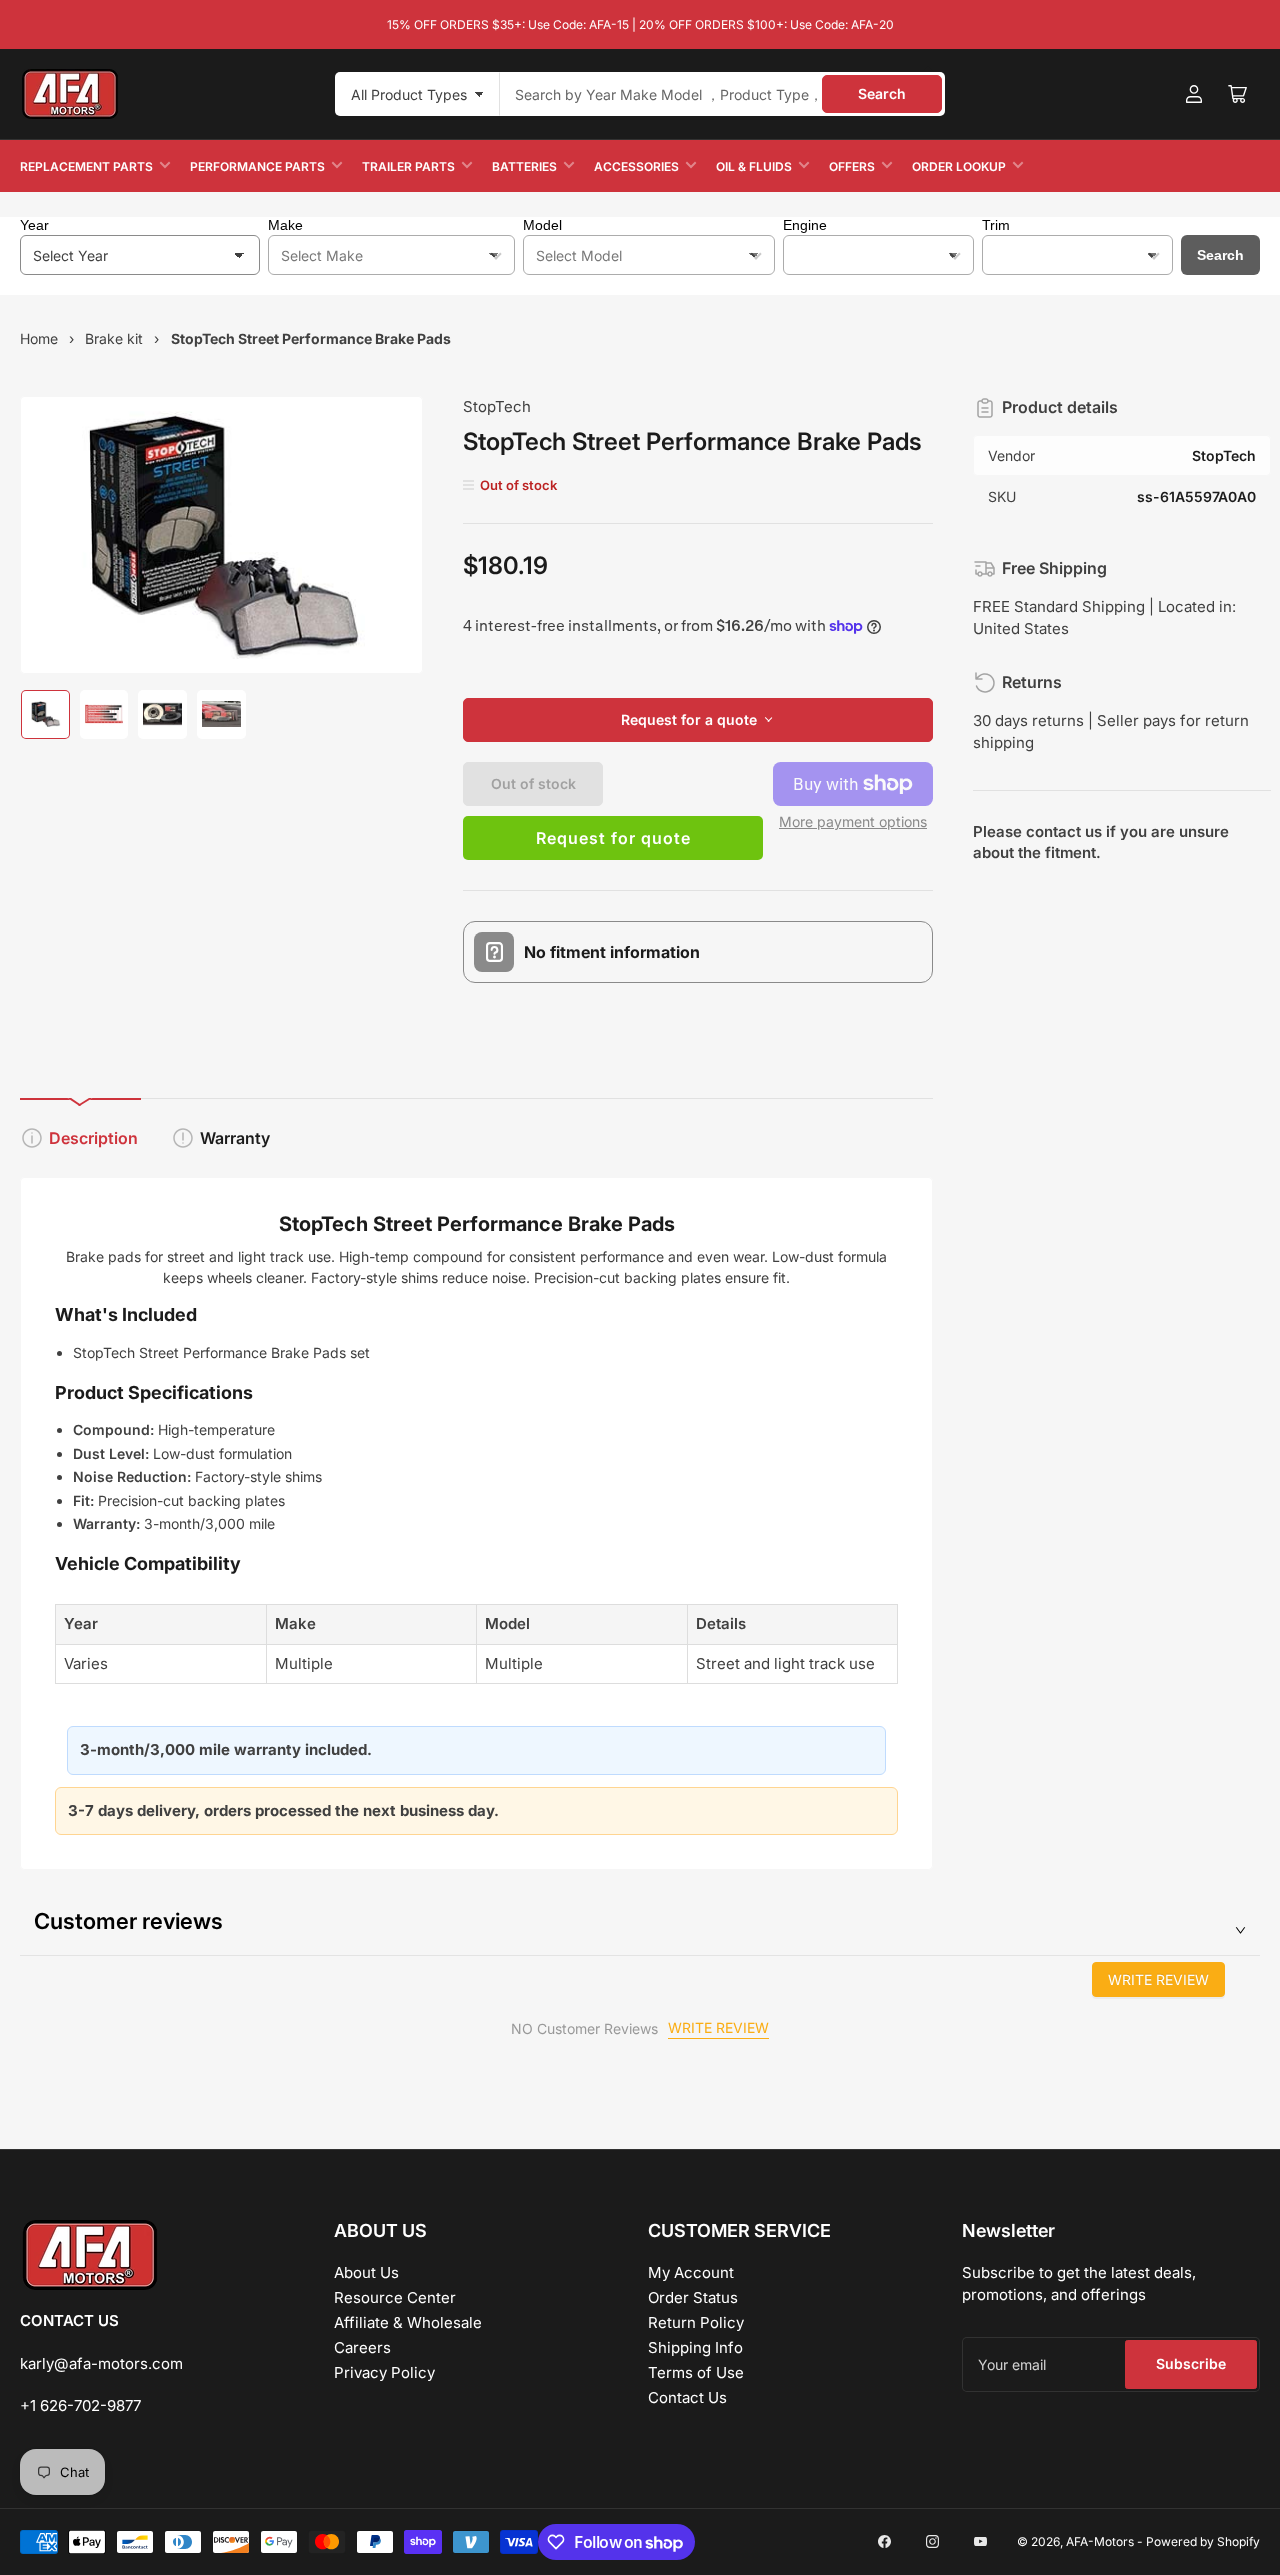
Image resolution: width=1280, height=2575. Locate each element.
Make (285, 225)
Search (882, 93)
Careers (362, 2347)
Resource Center (395, 2297)
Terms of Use (696, 2372)
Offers (852, 166)
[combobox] (722, 94)
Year (34, 225)
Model (542, 225)
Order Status (693, 2297)
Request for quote (613, 838)
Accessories (636, 166)
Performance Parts (257, 166)
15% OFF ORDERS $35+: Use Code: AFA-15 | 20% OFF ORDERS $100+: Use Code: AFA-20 (640, 24)
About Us (366, 2272)
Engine (805, 225)
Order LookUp (959, 166)
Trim (996, 225)
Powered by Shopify (1203, 2541)
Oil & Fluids (754, 166)
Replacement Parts (86, 166)
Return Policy (696, 2322)
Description (93, 1138)
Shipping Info (695, 2347)
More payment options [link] (853, 821)
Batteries (524, 166)
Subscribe (1191, 2363)
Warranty (235, 1138)
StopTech (497, 406)
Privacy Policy (384, 2372)
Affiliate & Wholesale (408, 2322)
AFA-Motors (1100, 2541)
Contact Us (687, 2397)
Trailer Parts (408, 166)
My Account (691, 2272)
